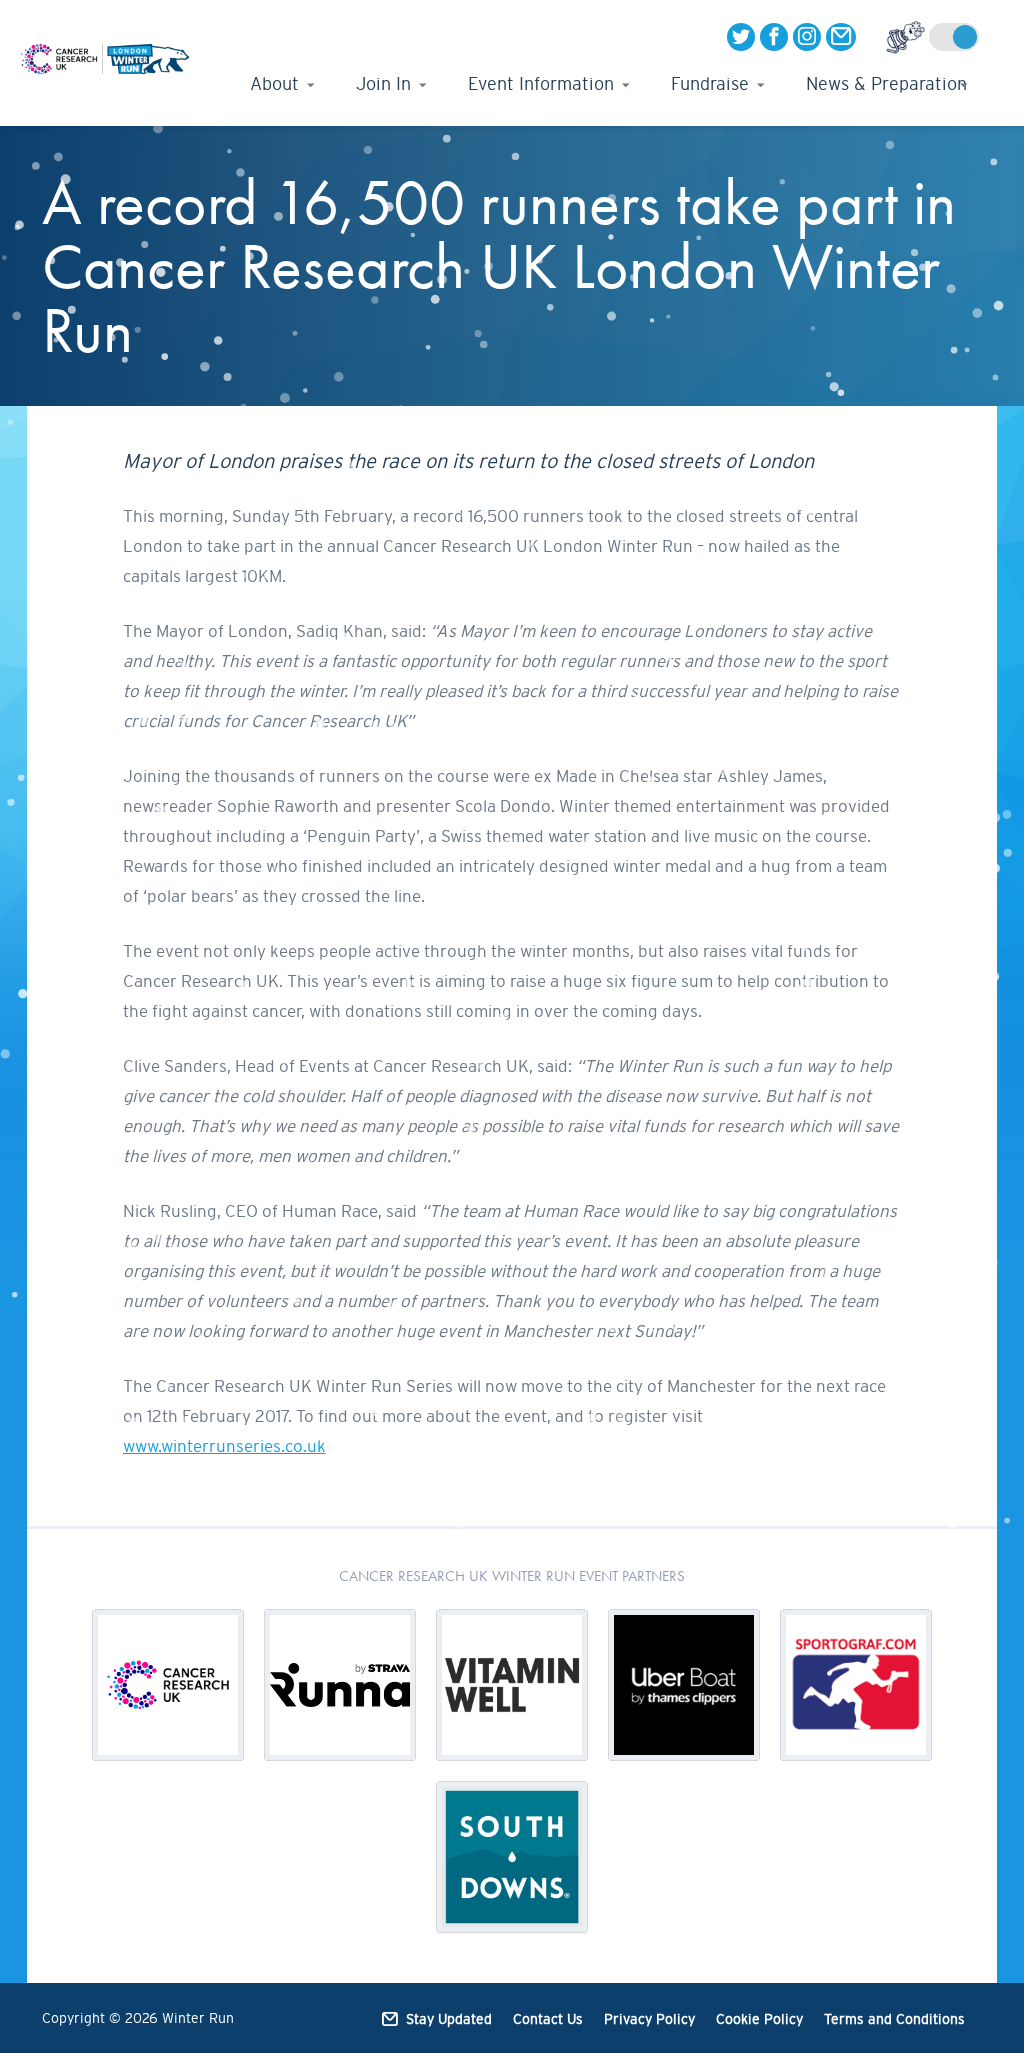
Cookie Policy (759, 2019)
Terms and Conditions (894, 2019)
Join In (383, 84)
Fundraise (710, 84)
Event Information (541, 84)
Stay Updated (449, 2019)
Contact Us (548, 2019)
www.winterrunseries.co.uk (224, 1446)
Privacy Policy (649, 2019)
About (274, 84)
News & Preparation (886, 84)
